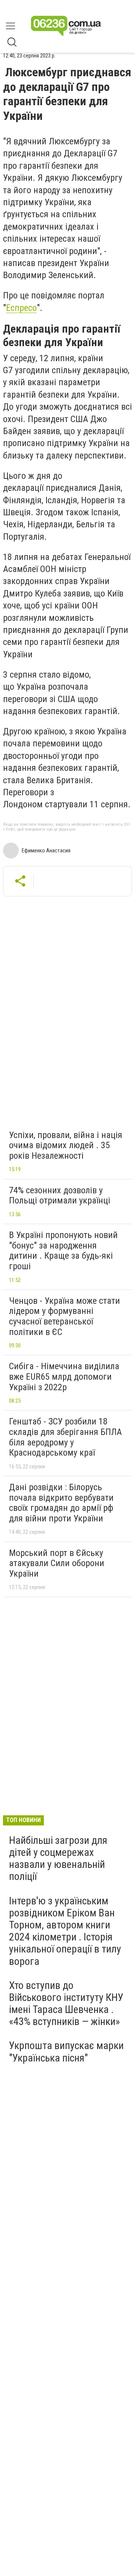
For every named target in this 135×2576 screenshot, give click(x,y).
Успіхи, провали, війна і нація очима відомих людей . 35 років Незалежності (66, 1145)
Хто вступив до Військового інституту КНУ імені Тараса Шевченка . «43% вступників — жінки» (66, 2004)
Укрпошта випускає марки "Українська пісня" (66, 2052)
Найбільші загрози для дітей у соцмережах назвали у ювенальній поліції (58, 1859)
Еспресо (21, 308)
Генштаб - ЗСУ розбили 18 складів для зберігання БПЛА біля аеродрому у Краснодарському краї (65, 1437)
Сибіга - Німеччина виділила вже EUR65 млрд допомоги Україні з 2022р (64, 1377)
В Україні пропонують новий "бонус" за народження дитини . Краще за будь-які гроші (63, 1251)
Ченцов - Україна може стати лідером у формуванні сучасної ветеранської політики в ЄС (64, 1316)
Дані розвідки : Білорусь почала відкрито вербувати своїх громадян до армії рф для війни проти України (61, 1503)
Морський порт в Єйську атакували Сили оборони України (57, 1563)
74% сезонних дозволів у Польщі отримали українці (60, 1196)
